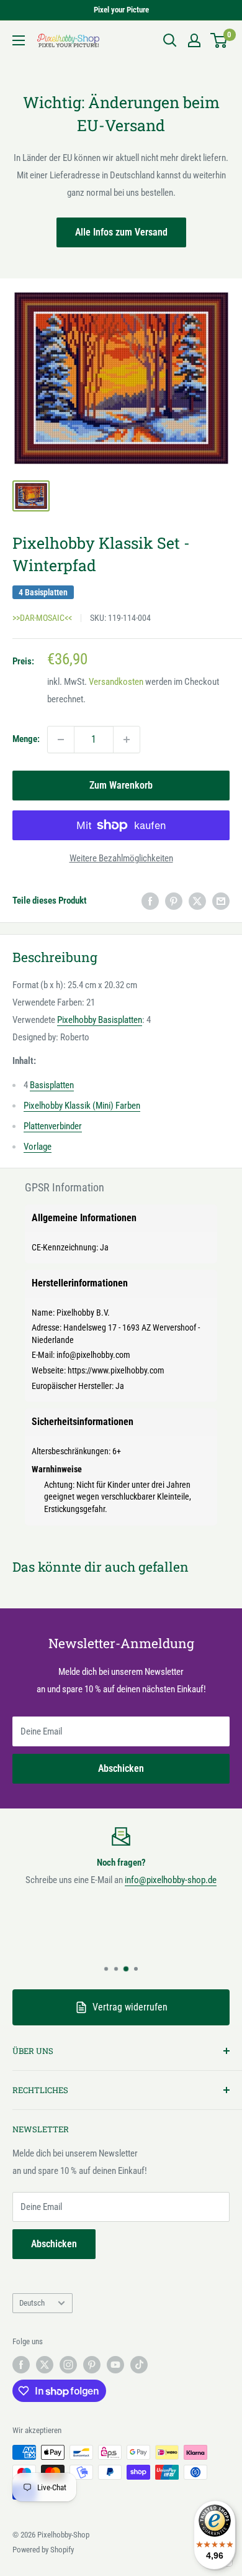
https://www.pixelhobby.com (116, 1370)
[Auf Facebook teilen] (150, 901)
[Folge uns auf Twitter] (45, 2365)
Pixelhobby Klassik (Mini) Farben (82, 1106)
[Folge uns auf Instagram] (68, 2365)
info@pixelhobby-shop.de (171, 1880)
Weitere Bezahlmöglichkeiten (121, 858)
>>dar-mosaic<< (42, 618)
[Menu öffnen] (19, 40)
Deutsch (32, 2303)
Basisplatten (52, 1085)
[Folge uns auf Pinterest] (92, 2365)
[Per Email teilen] (221, 901)
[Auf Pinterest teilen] (174, 901)
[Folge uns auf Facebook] (21, 2365)
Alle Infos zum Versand (121, 232)
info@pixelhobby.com (93, 1355)
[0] (219, 40)
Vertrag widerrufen (130, 2007)
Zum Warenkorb (121, 785)
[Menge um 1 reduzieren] (61, 740)
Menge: (26, 739)
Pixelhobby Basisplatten (100, 1020)
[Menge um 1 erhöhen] (127, 740)
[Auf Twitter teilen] (197, 901)
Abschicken (121, 1768)
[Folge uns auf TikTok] (139, 2365)
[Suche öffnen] (170, 40)
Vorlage (38, 1147)
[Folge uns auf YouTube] (115, 2365)
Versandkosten (116, 682)
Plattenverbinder (53, 1126)
